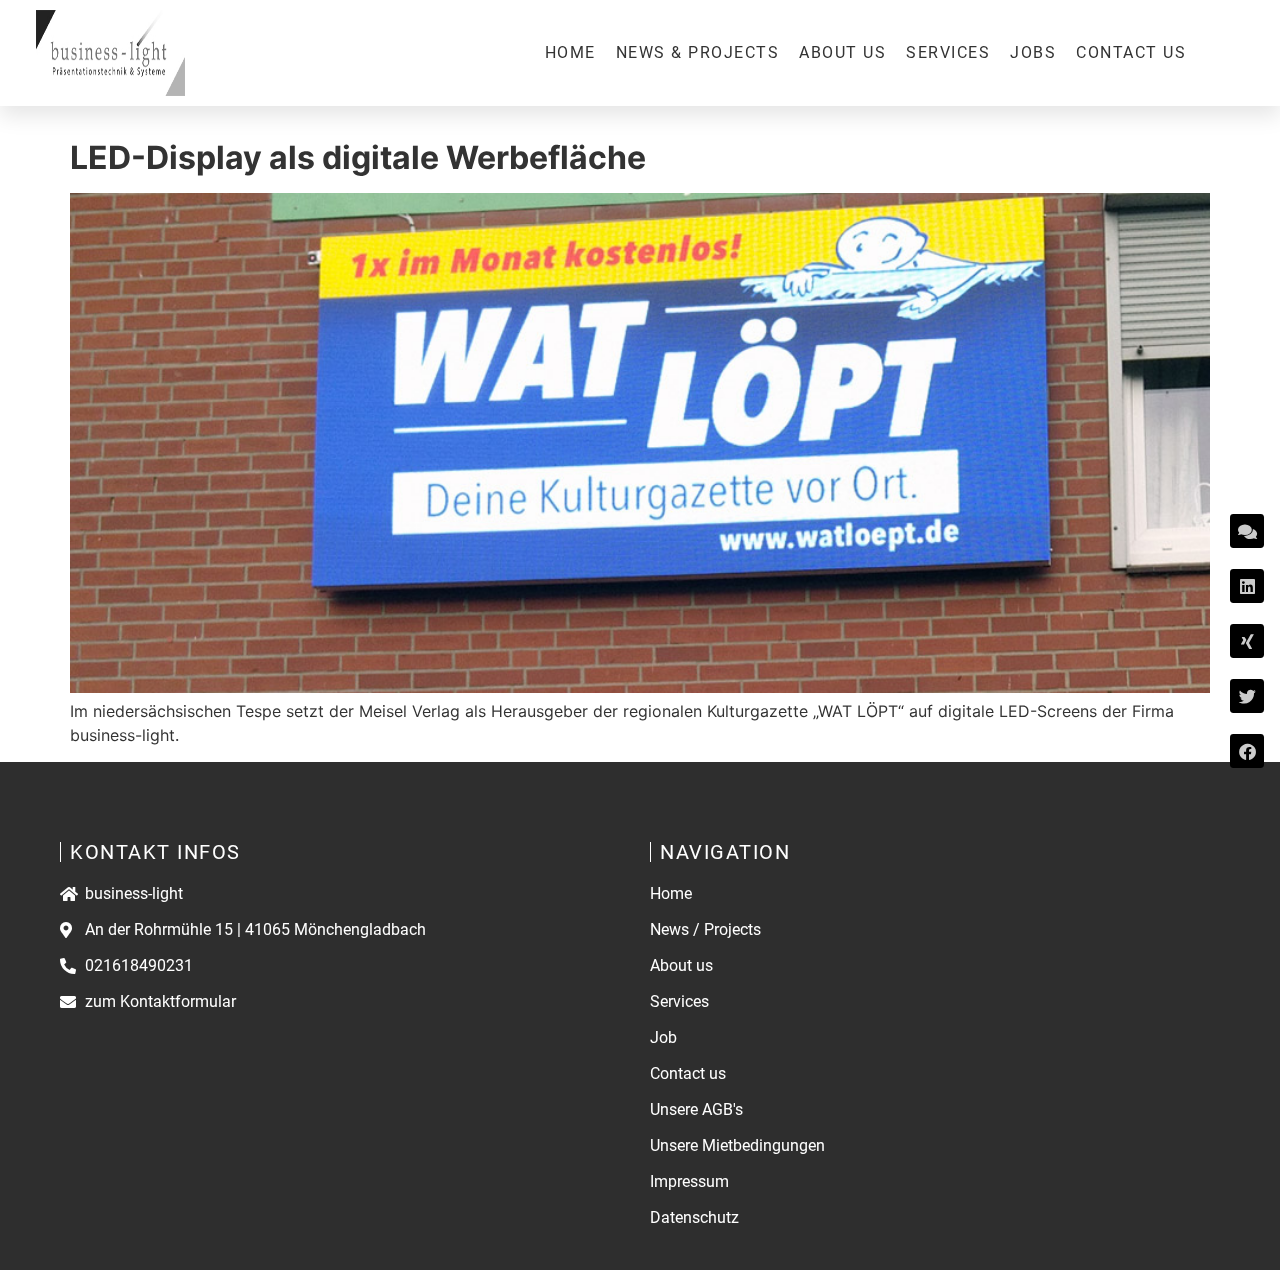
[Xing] (1247, 641)
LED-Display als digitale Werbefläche (358, 157)
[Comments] (1247, 531)
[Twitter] (1247, 696)
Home (570, 52)
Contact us (1131, 52)
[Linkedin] (1247, 586)
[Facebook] (1247, 751)
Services (948, 52)
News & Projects (698, 52)
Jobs (1033, 52)
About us (842, 52)
